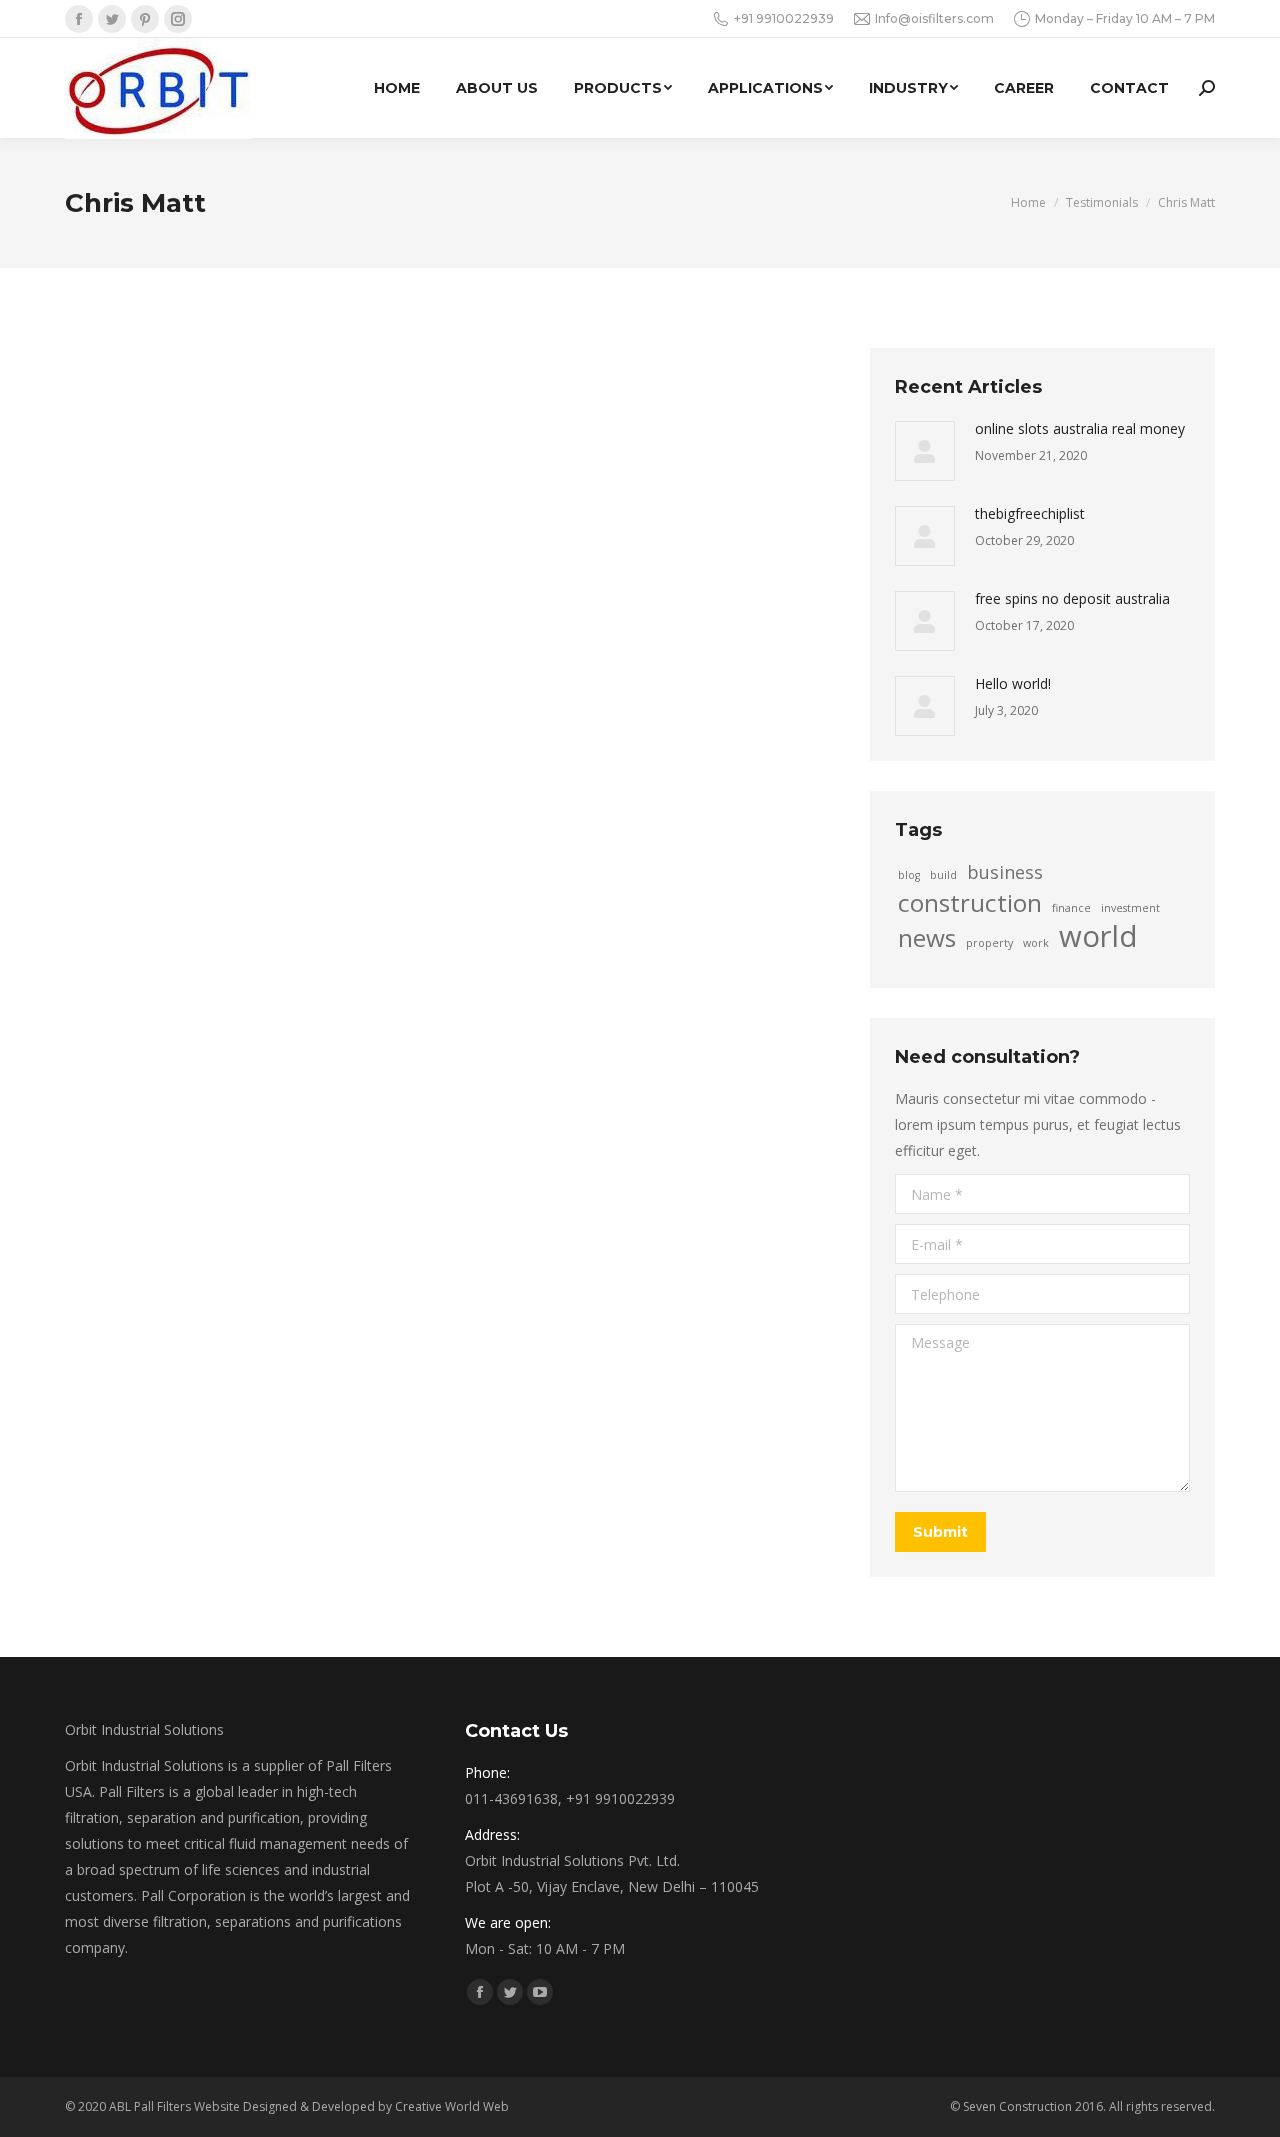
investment (1130, 908)
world (1098, 936)
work (1036, 943)
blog (909, 875)
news (927, 938)
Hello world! (1013, 683)
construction (970, 903)
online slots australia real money (1080, 428)
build (943, 875)
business (1005, 872)
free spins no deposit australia (1072, 598)
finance (1071, 908)
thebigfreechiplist (1030, 513)
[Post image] (925, 451)
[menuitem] (397, 88)
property (989, 943)
